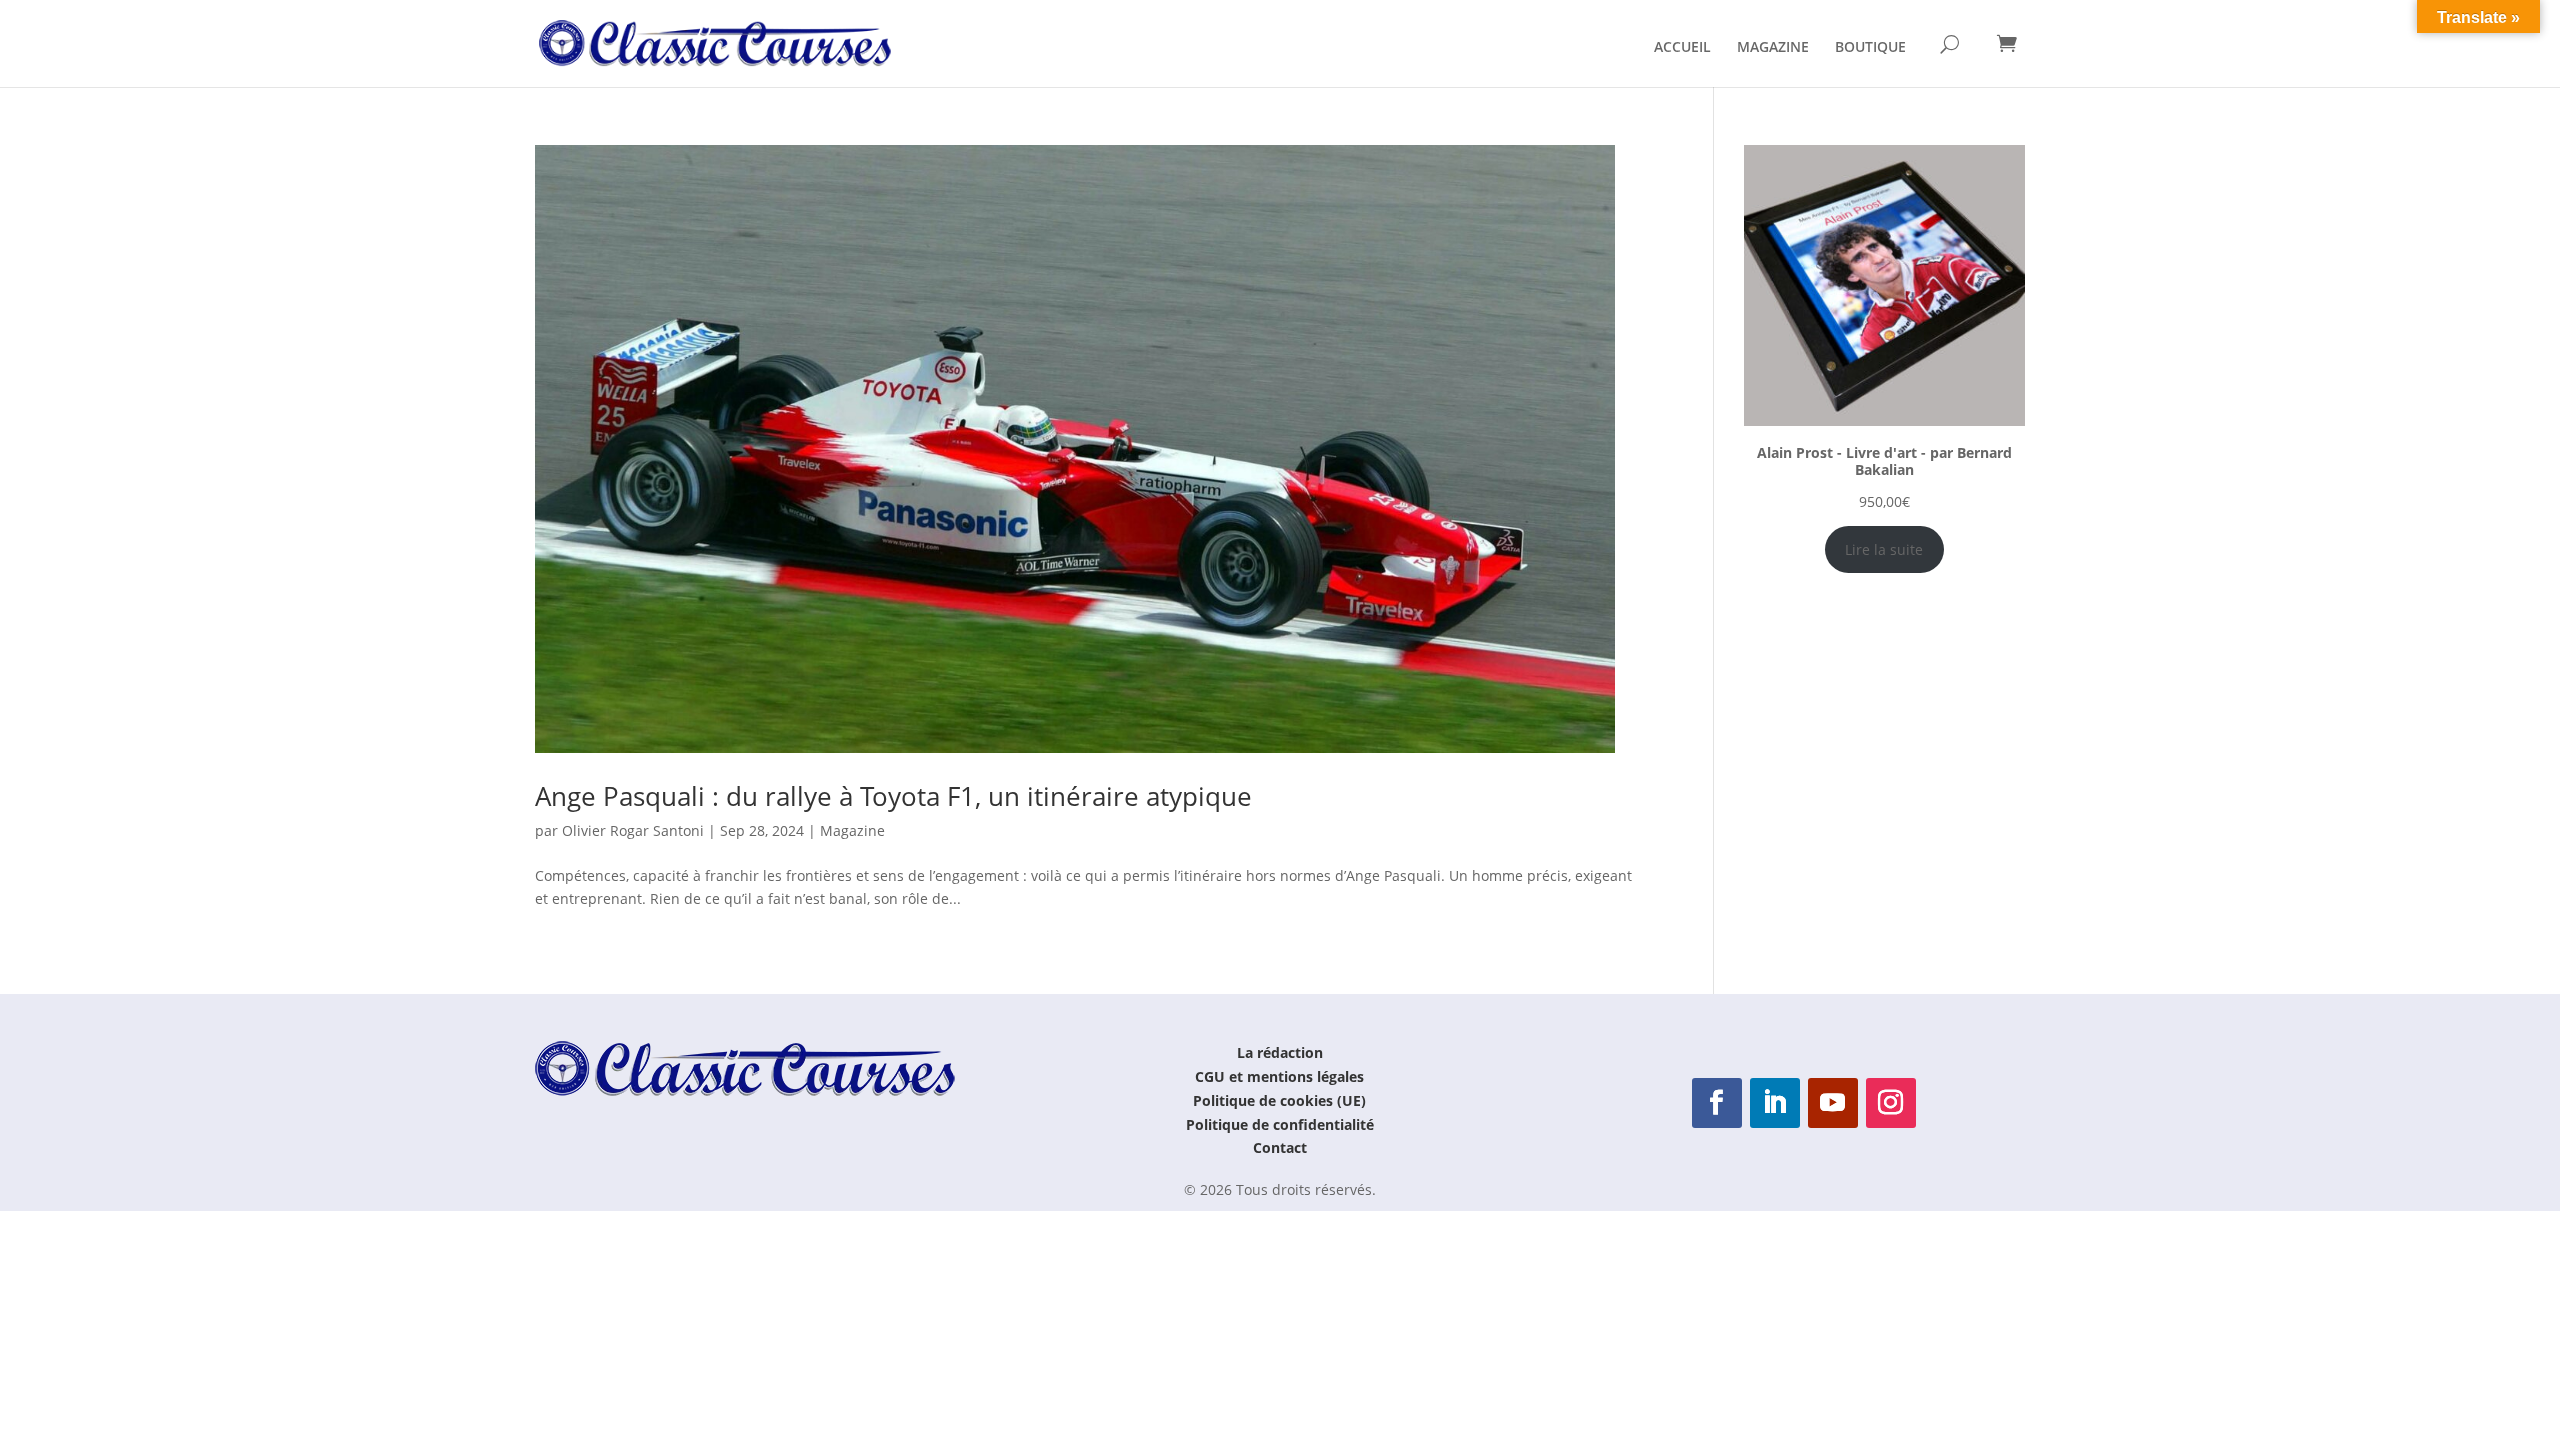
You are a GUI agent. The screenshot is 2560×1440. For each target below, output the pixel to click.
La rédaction (1280, 1052)
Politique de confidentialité (1280, 1124)
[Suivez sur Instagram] (1891, 1103)
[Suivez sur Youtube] (1833, 1103)
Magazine (852, 830)
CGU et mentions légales (1279, 1076)
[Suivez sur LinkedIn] (1775, 1103)
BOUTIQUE (1870, 48)
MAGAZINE (1773, 48)
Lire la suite (1884, 549)
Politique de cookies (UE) (1279, 1100)
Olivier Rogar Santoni (633, 830)
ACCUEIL (1682, 48)
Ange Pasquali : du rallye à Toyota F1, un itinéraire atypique (893, 796)
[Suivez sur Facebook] (1717, 1103)
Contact (1280, 1147)
